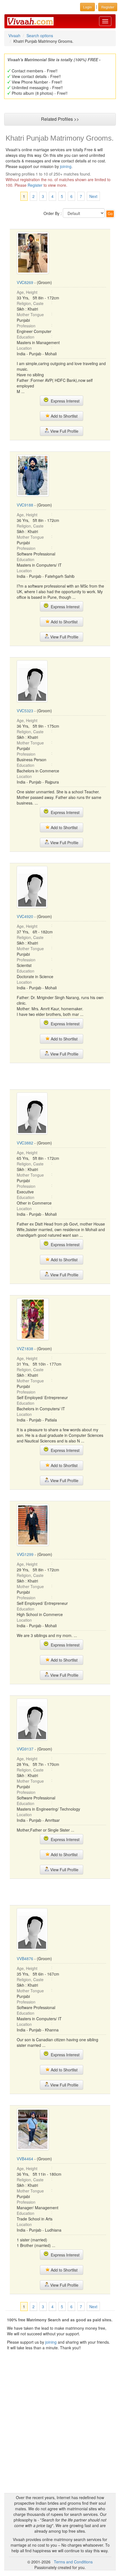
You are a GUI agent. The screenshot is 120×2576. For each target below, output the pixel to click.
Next (93, 196)
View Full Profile (64, 431)
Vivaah (14, 36)
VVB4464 (25, 2159)
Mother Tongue (30, 314)
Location (24, 348)
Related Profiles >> (60, 119)
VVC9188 (25, 505)
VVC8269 (25, 282)
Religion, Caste (30, 303)
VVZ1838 (25, 1349)
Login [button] (87, 7)
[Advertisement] (60, 1076)
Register (35, 185)
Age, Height (27, 292)
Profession (26, 326)
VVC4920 (25, 916)
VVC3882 (25, 1143)
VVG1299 (25, 1554)
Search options (40, 36)
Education (26, 337)
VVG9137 (25, 1749)
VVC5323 (25, 711)
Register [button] (108, 7)
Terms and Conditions (73, 2562)
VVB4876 (25, 1958)
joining (66, 166)
